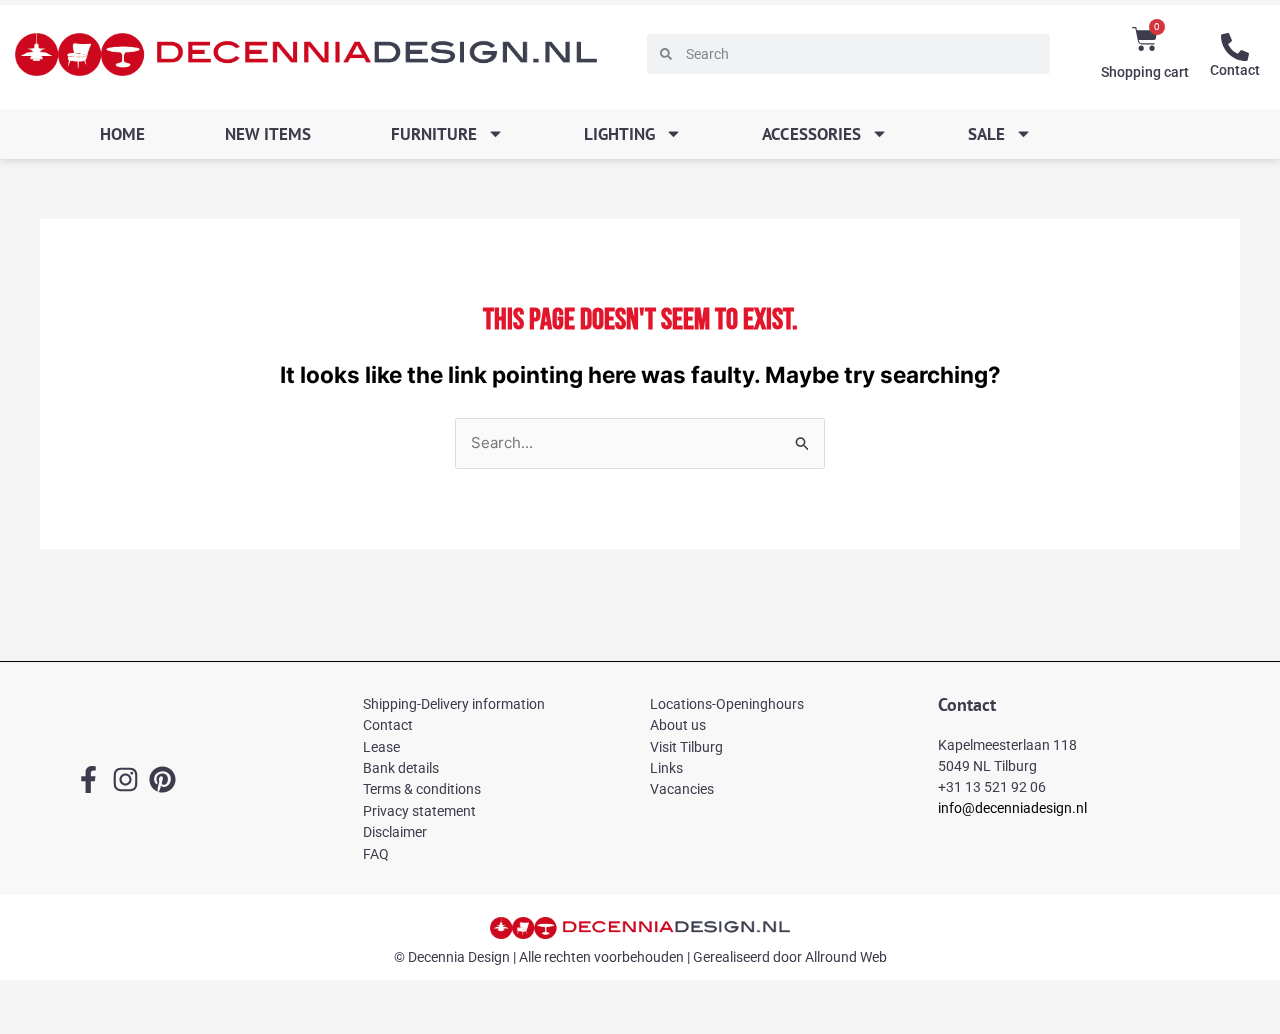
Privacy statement (419, 811)
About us (678, 725)
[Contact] (1235, 47)
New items (268, 134)
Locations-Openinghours (727, 704)
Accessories (811, 134)
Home (122, 134)
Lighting (619, 134)
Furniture (434, 134)
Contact (1235, 70)
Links (666, 768)
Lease (381, 747)
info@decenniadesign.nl (1012, 808)
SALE (986, 134)
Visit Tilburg (686, 747)
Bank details (401, 768)
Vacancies (682, 789)
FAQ (376, 854)
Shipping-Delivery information (454, 704)
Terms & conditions (422, 789)
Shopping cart (1145, 72)
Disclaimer (395, 832)
